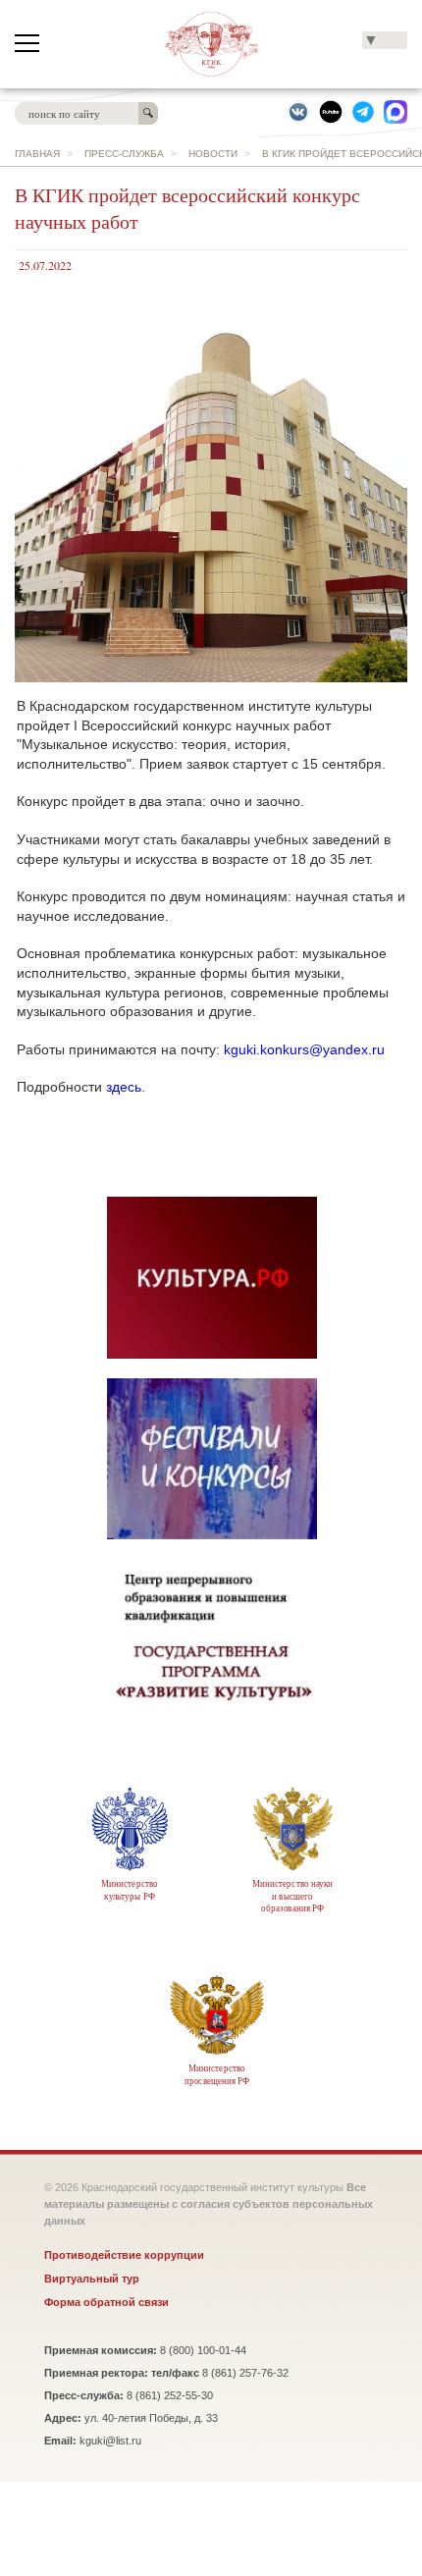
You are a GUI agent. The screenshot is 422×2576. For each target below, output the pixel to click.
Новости (213, 154)
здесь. (126, 1087)
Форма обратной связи (106, 2302)
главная (37, 154)
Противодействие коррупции (124, 2255)
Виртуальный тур (92, 2279)
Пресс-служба (124, 154)
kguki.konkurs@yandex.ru (304, 1049)
